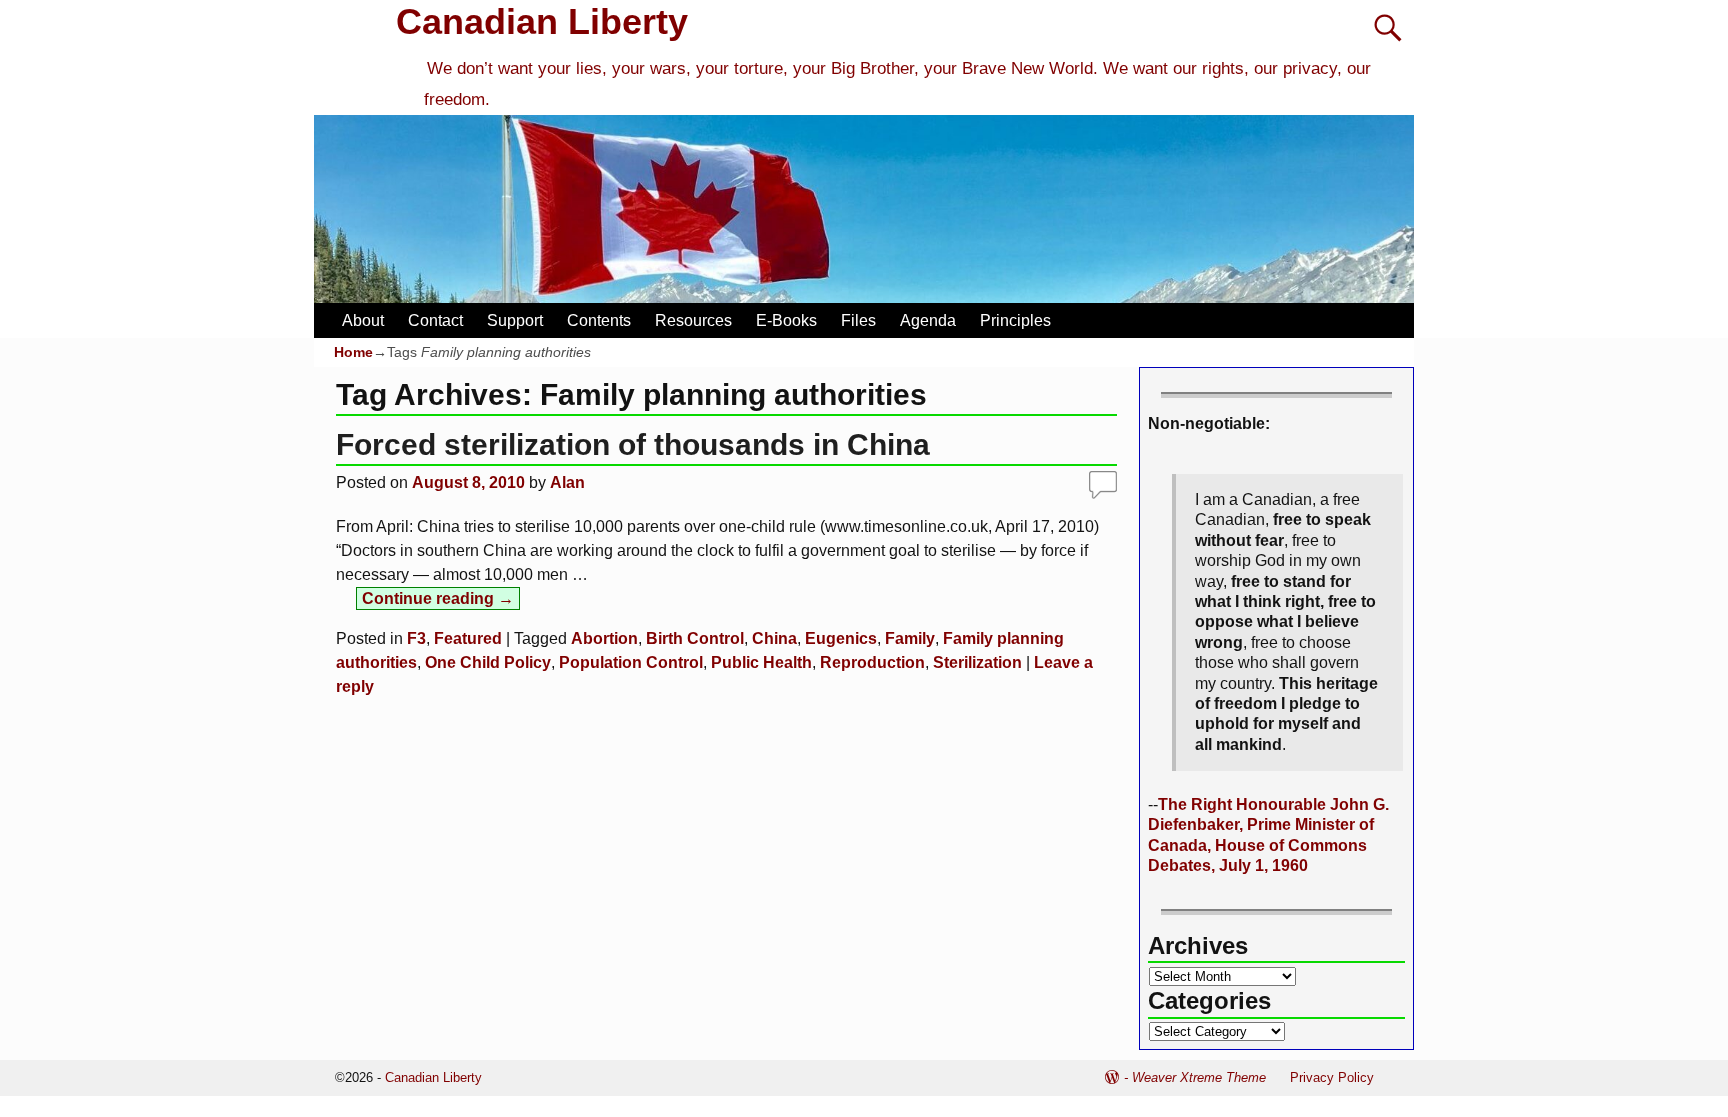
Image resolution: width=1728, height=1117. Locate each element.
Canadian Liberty (542, 21)
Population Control (631, 662)
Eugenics (841, 638)
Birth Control (695, 638)
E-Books (786, 320)
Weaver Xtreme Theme (1199, 1077)
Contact (435, 320)
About (363, 320)
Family (910, 638)
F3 (416, 638)
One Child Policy (488, 662)
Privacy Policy (1332, 1077)
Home (353, 352)
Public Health (761, 662)
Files (858, 320)
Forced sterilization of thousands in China (633, 444)
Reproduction (872, 662)
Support (515, 320)
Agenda (928, 320)
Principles (1015, 320)
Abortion (604, 638)
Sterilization (977, 662)
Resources (693, 320)
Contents (599, 320)
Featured (468, 638)
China (774, 638)
